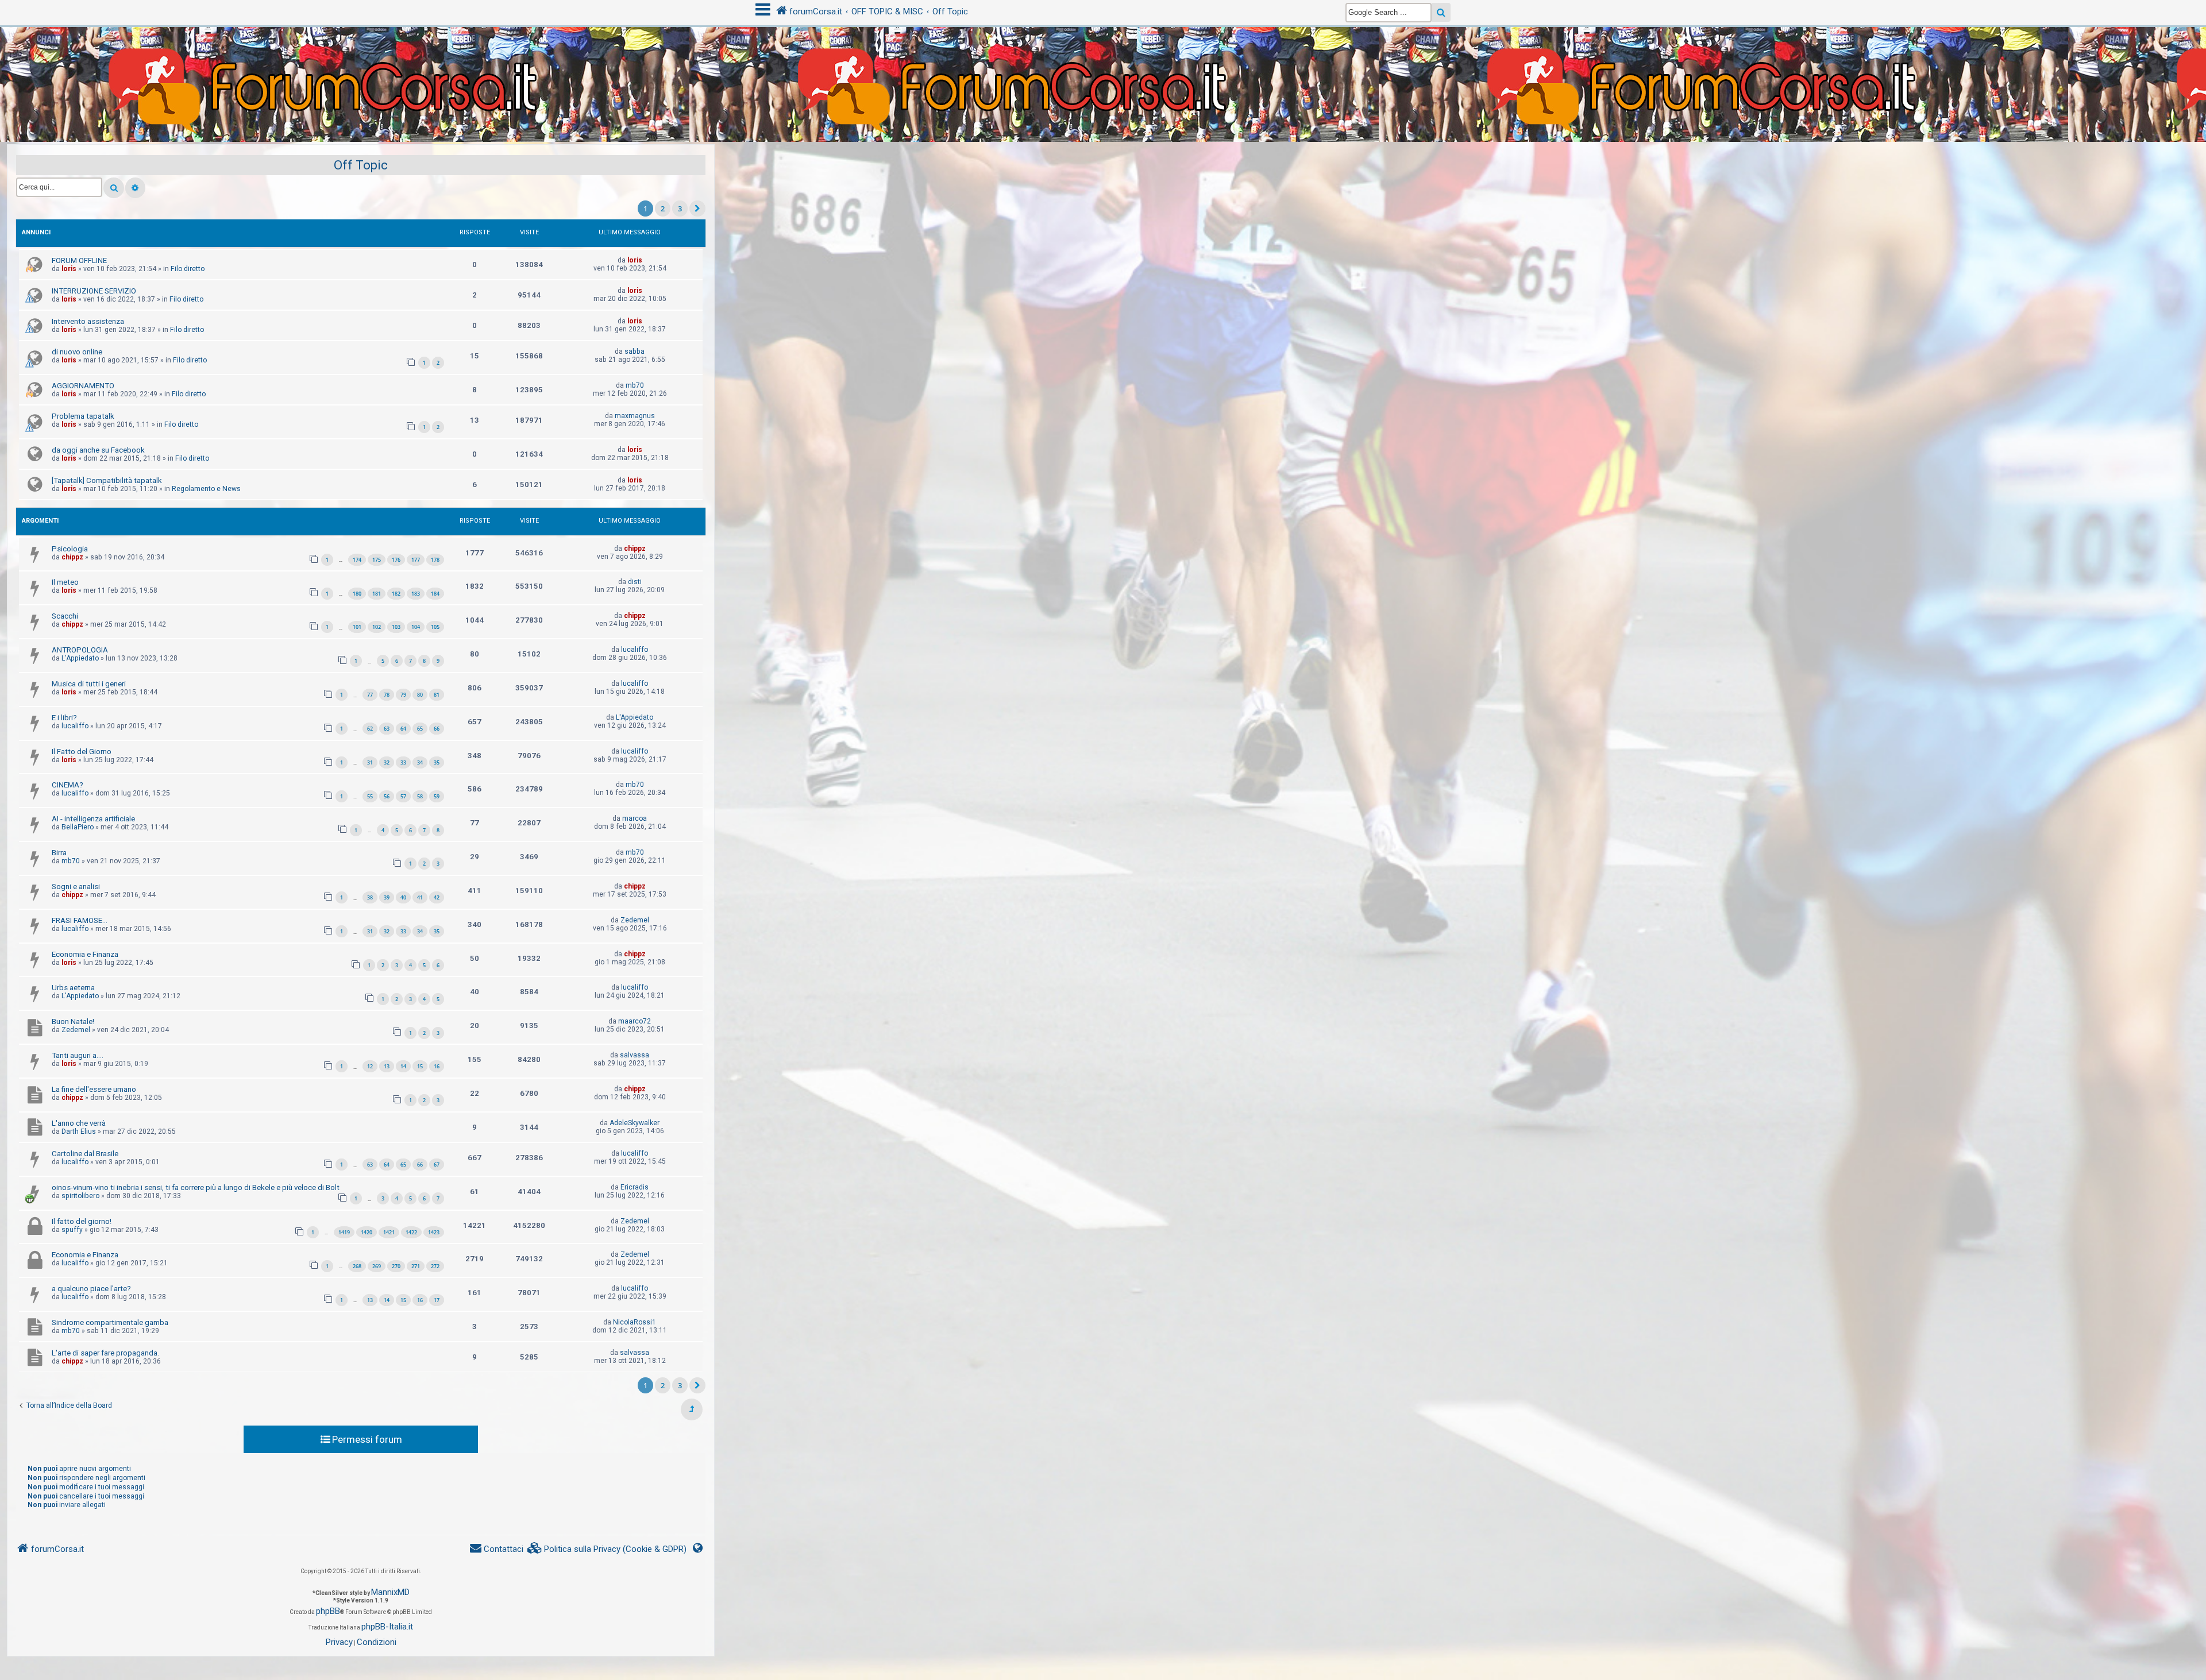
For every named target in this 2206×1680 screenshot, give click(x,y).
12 (370, 1066)
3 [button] (680, 208)
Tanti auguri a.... (78, 1055)
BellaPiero (78, 827)
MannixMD (390, 1592)
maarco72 (635, 1021)
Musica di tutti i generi (89, 684)
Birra (59, 853)
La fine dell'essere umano (94, 1089)
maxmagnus (635, 416)
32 (387, 762)
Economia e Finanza (85, 954)
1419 (344, 1232)
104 (416, 627)
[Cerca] (114, 188)
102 (377, 627)
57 (403, 796)
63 (387, 729)
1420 (367, 1232)
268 (357, 1266)
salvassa (635, 1055)
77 (370, 695)
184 (435, 594)
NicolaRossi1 (635, 1322)
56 (387, 796)
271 (416, 1266)
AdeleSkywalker (635, 1123)
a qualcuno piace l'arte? (91, 1289)
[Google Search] (1441, 12)
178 (435, 560)
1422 (411, 1232)
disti (635, 582)
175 (377, 560)
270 (396, 1266)
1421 (389, 1232)
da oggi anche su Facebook (98, 450)
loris (69, 269)
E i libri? (64, 718)
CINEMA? (68, 785)
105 (435, 627)
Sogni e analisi (76, 887)
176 (396, 560)
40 (403, 897)
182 (396, 594)
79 (403, 695)
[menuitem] (607, 1549)
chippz (72, 557)
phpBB (328, 1611)
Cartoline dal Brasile (85, 1154)
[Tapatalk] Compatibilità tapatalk (107, 480)
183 (416, 594)
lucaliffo (635, 650)
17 (437, 1300)
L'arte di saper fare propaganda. (105, 1353)
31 (370, 762)
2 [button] (663, 208)
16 (437, 1066)
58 (420, 796)
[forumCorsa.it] (1103, 61)
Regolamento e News (206, 489)
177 (416, 560)
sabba (635, 352)
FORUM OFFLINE (79, 260)
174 (357, 560)
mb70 (635, 385)
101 (357, 627)
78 (387, 695)
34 (420, 762)
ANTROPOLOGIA (80, 650)
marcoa (635, 818)
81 (437, 695)
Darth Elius (79, 1131)
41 (420, 897)
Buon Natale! (73, 1021)
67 (437, 1165)
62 (370, 729)
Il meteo (65, 582)
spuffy (72, 1230)
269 (377, 1266)
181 (377, 594)
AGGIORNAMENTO (83, 386)
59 (437, 796)
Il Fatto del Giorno (82, 752)
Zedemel (635, 920)
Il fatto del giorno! (82, 1221)
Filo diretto (188, 269)
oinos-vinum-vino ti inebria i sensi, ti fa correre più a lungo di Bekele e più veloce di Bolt (196, 1187)
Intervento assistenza (88, 321)
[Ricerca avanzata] (135, 188)
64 (403, 729)
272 (435, 1266)
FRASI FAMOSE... (80, 920)
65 (420, 729)
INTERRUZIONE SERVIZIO (94, 291)
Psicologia (70, 549)
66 (437, 729)
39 (387, 897)
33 (403, 762)
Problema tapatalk (83, 416)
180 (357, 594)
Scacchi (65, 616)
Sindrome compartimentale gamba (110, 1322)
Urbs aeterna (73, 988)
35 (437, 762)
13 (387, 1066)
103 (396, 627)
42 (437, 897)
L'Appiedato (80, 658)
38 (370, 897)
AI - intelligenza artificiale (93, 819)
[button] (697, 208)
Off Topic (361, 165)
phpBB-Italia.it (387, 1627)
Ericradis (635, 1187)
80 (420, 695)
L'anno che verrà (79, 1123)
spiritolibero (80, 1196)
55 (370, 796)
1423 (434, 1232)
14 (403, 1066)
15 (420, 1066)
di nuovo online (77, 352)
